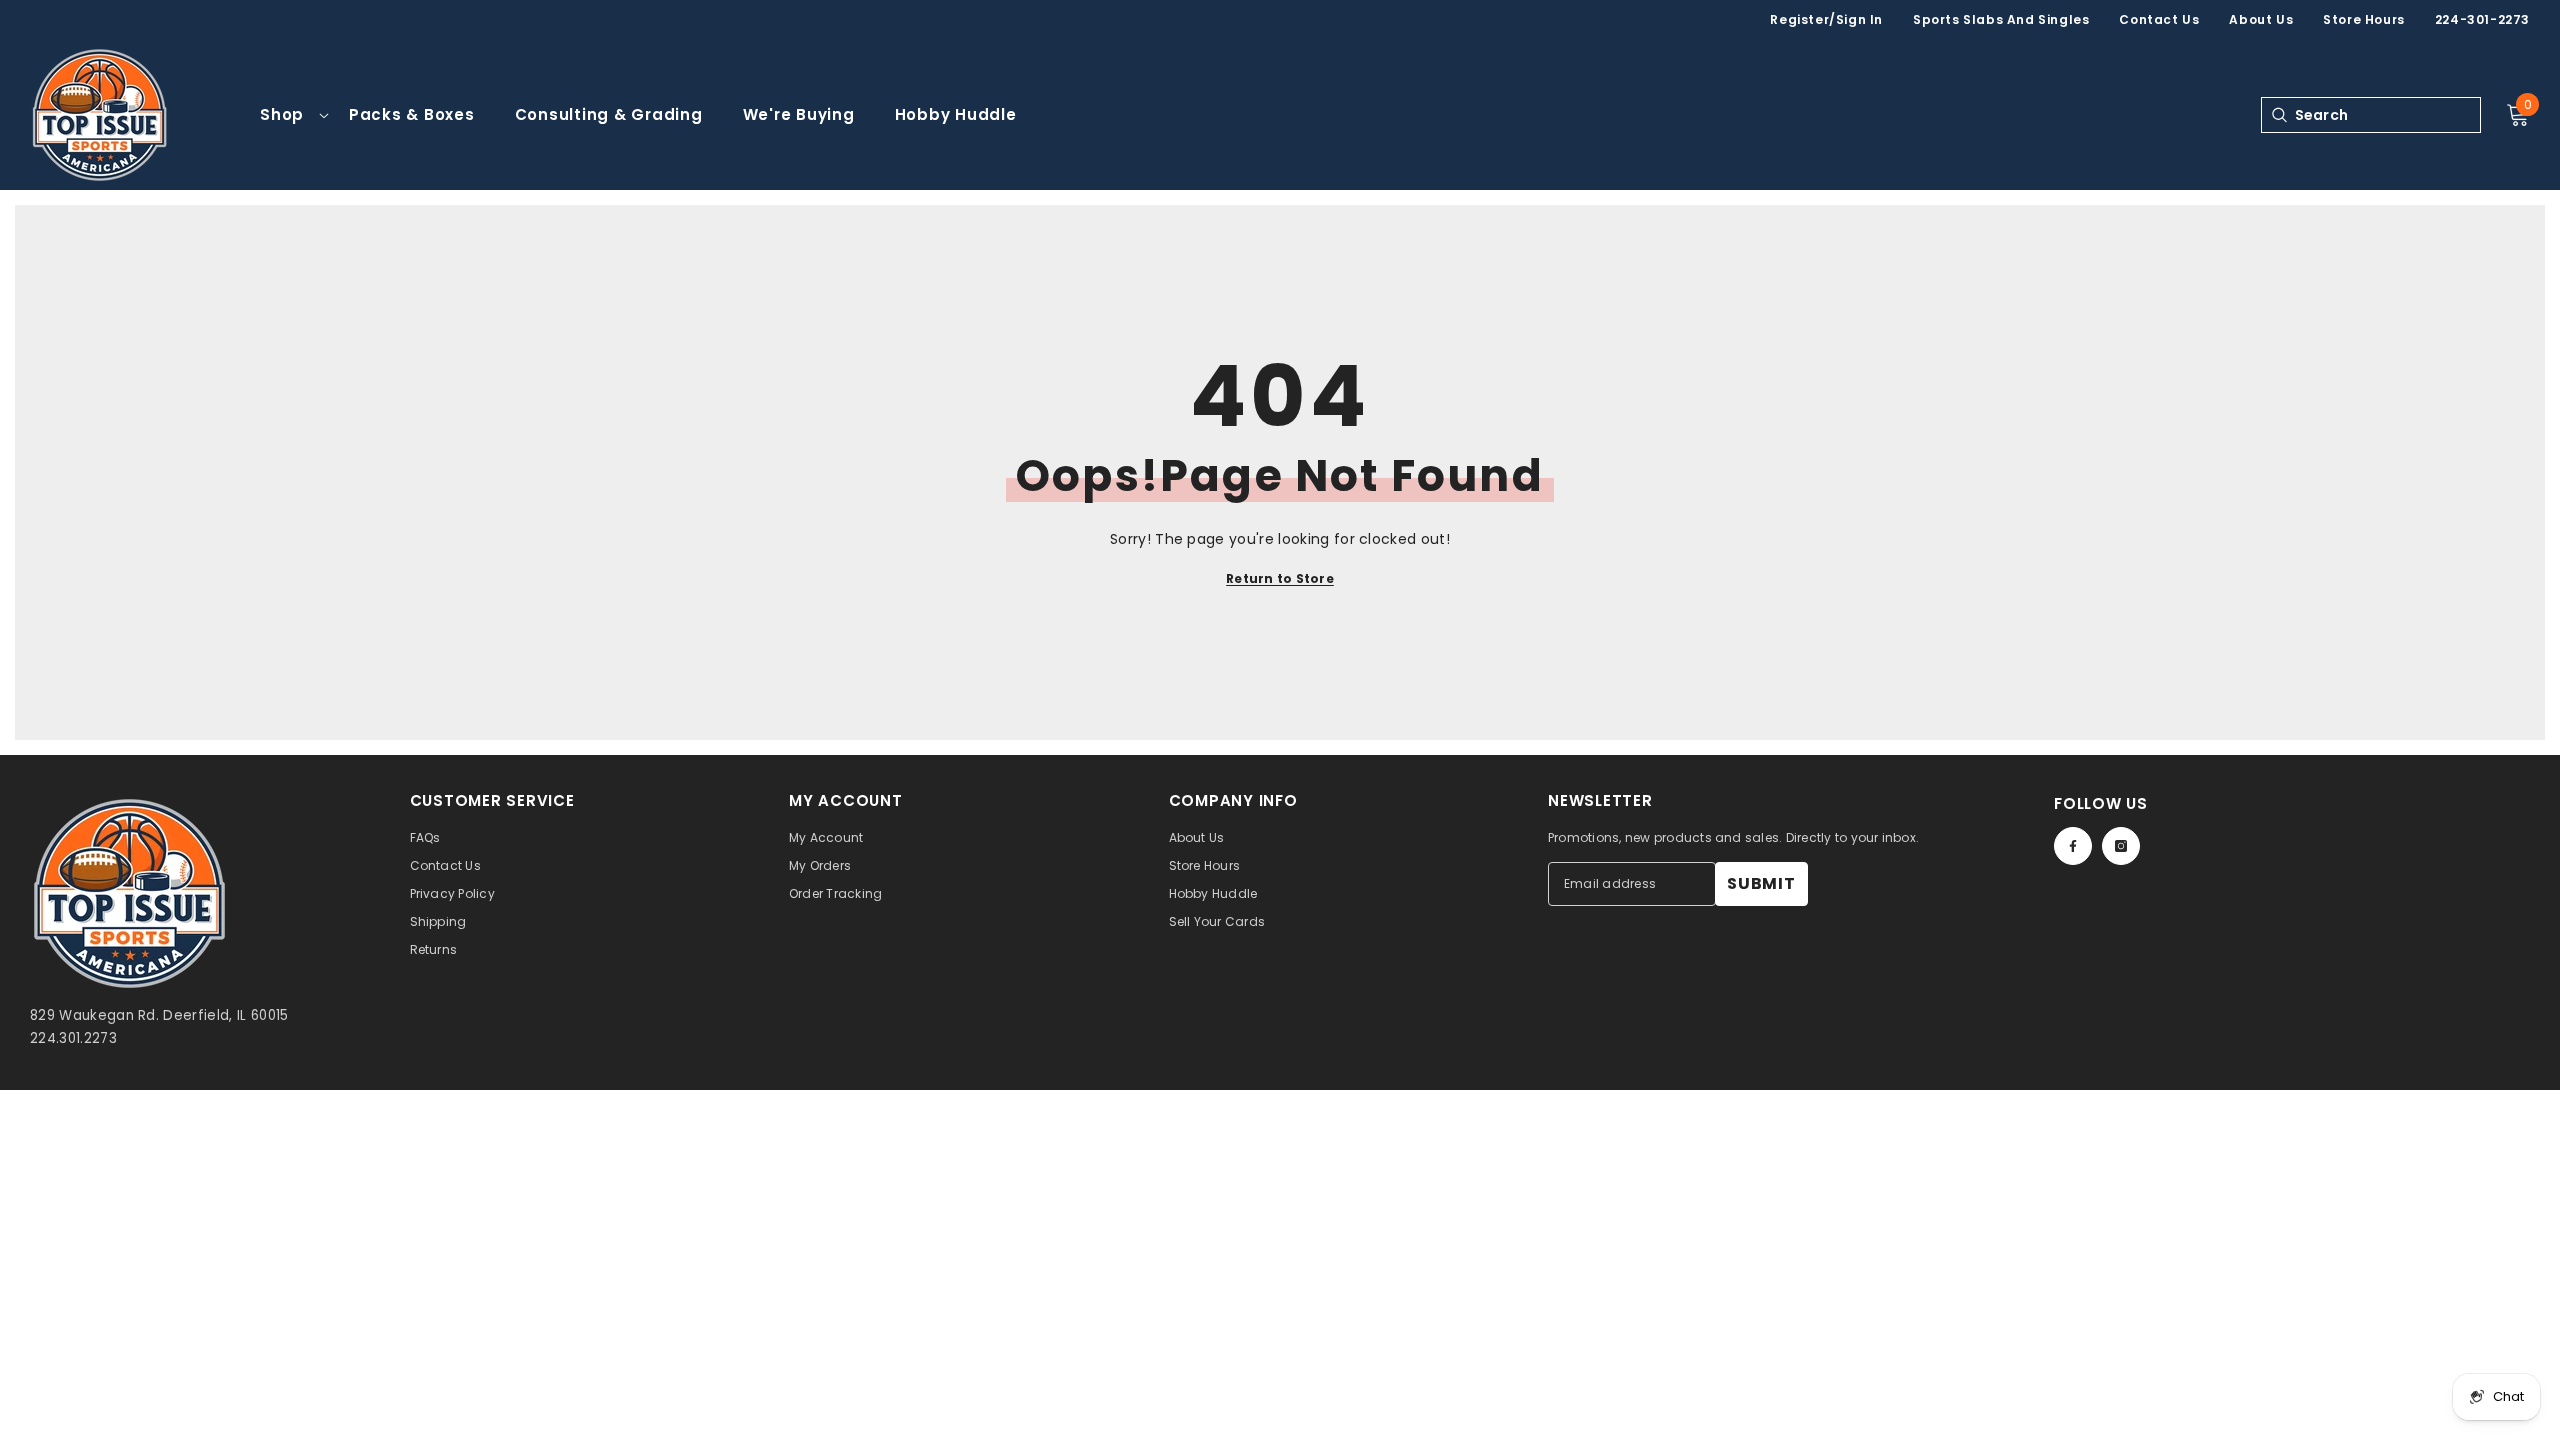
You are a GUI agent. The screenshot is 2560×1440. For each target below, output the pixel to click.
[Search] (2278, 115)
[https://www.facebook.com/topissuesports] (2073, 846)
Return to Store (1280, 578)
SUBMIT (1761, 883)
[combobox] (2387, 115)
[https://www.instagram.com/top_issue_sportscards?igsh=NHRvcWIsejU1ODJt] (2121, 846)
